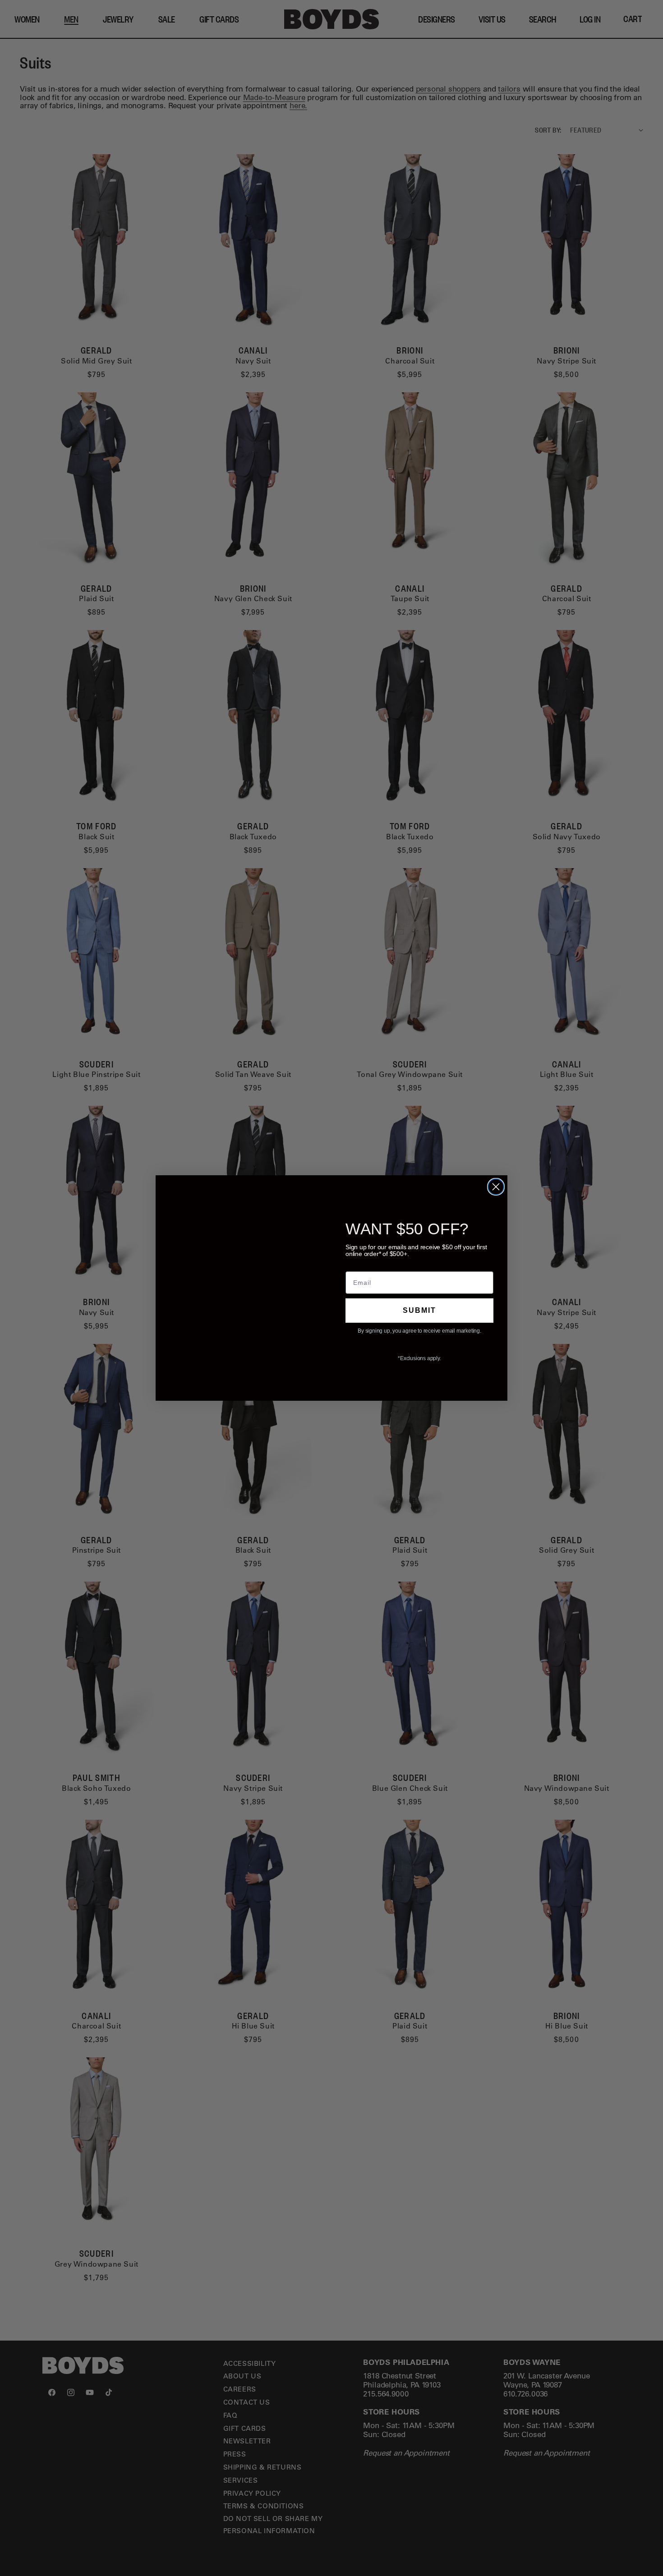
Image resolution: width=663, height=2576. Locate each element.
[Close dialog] (496, 1187)
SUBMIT (420, 1310)
